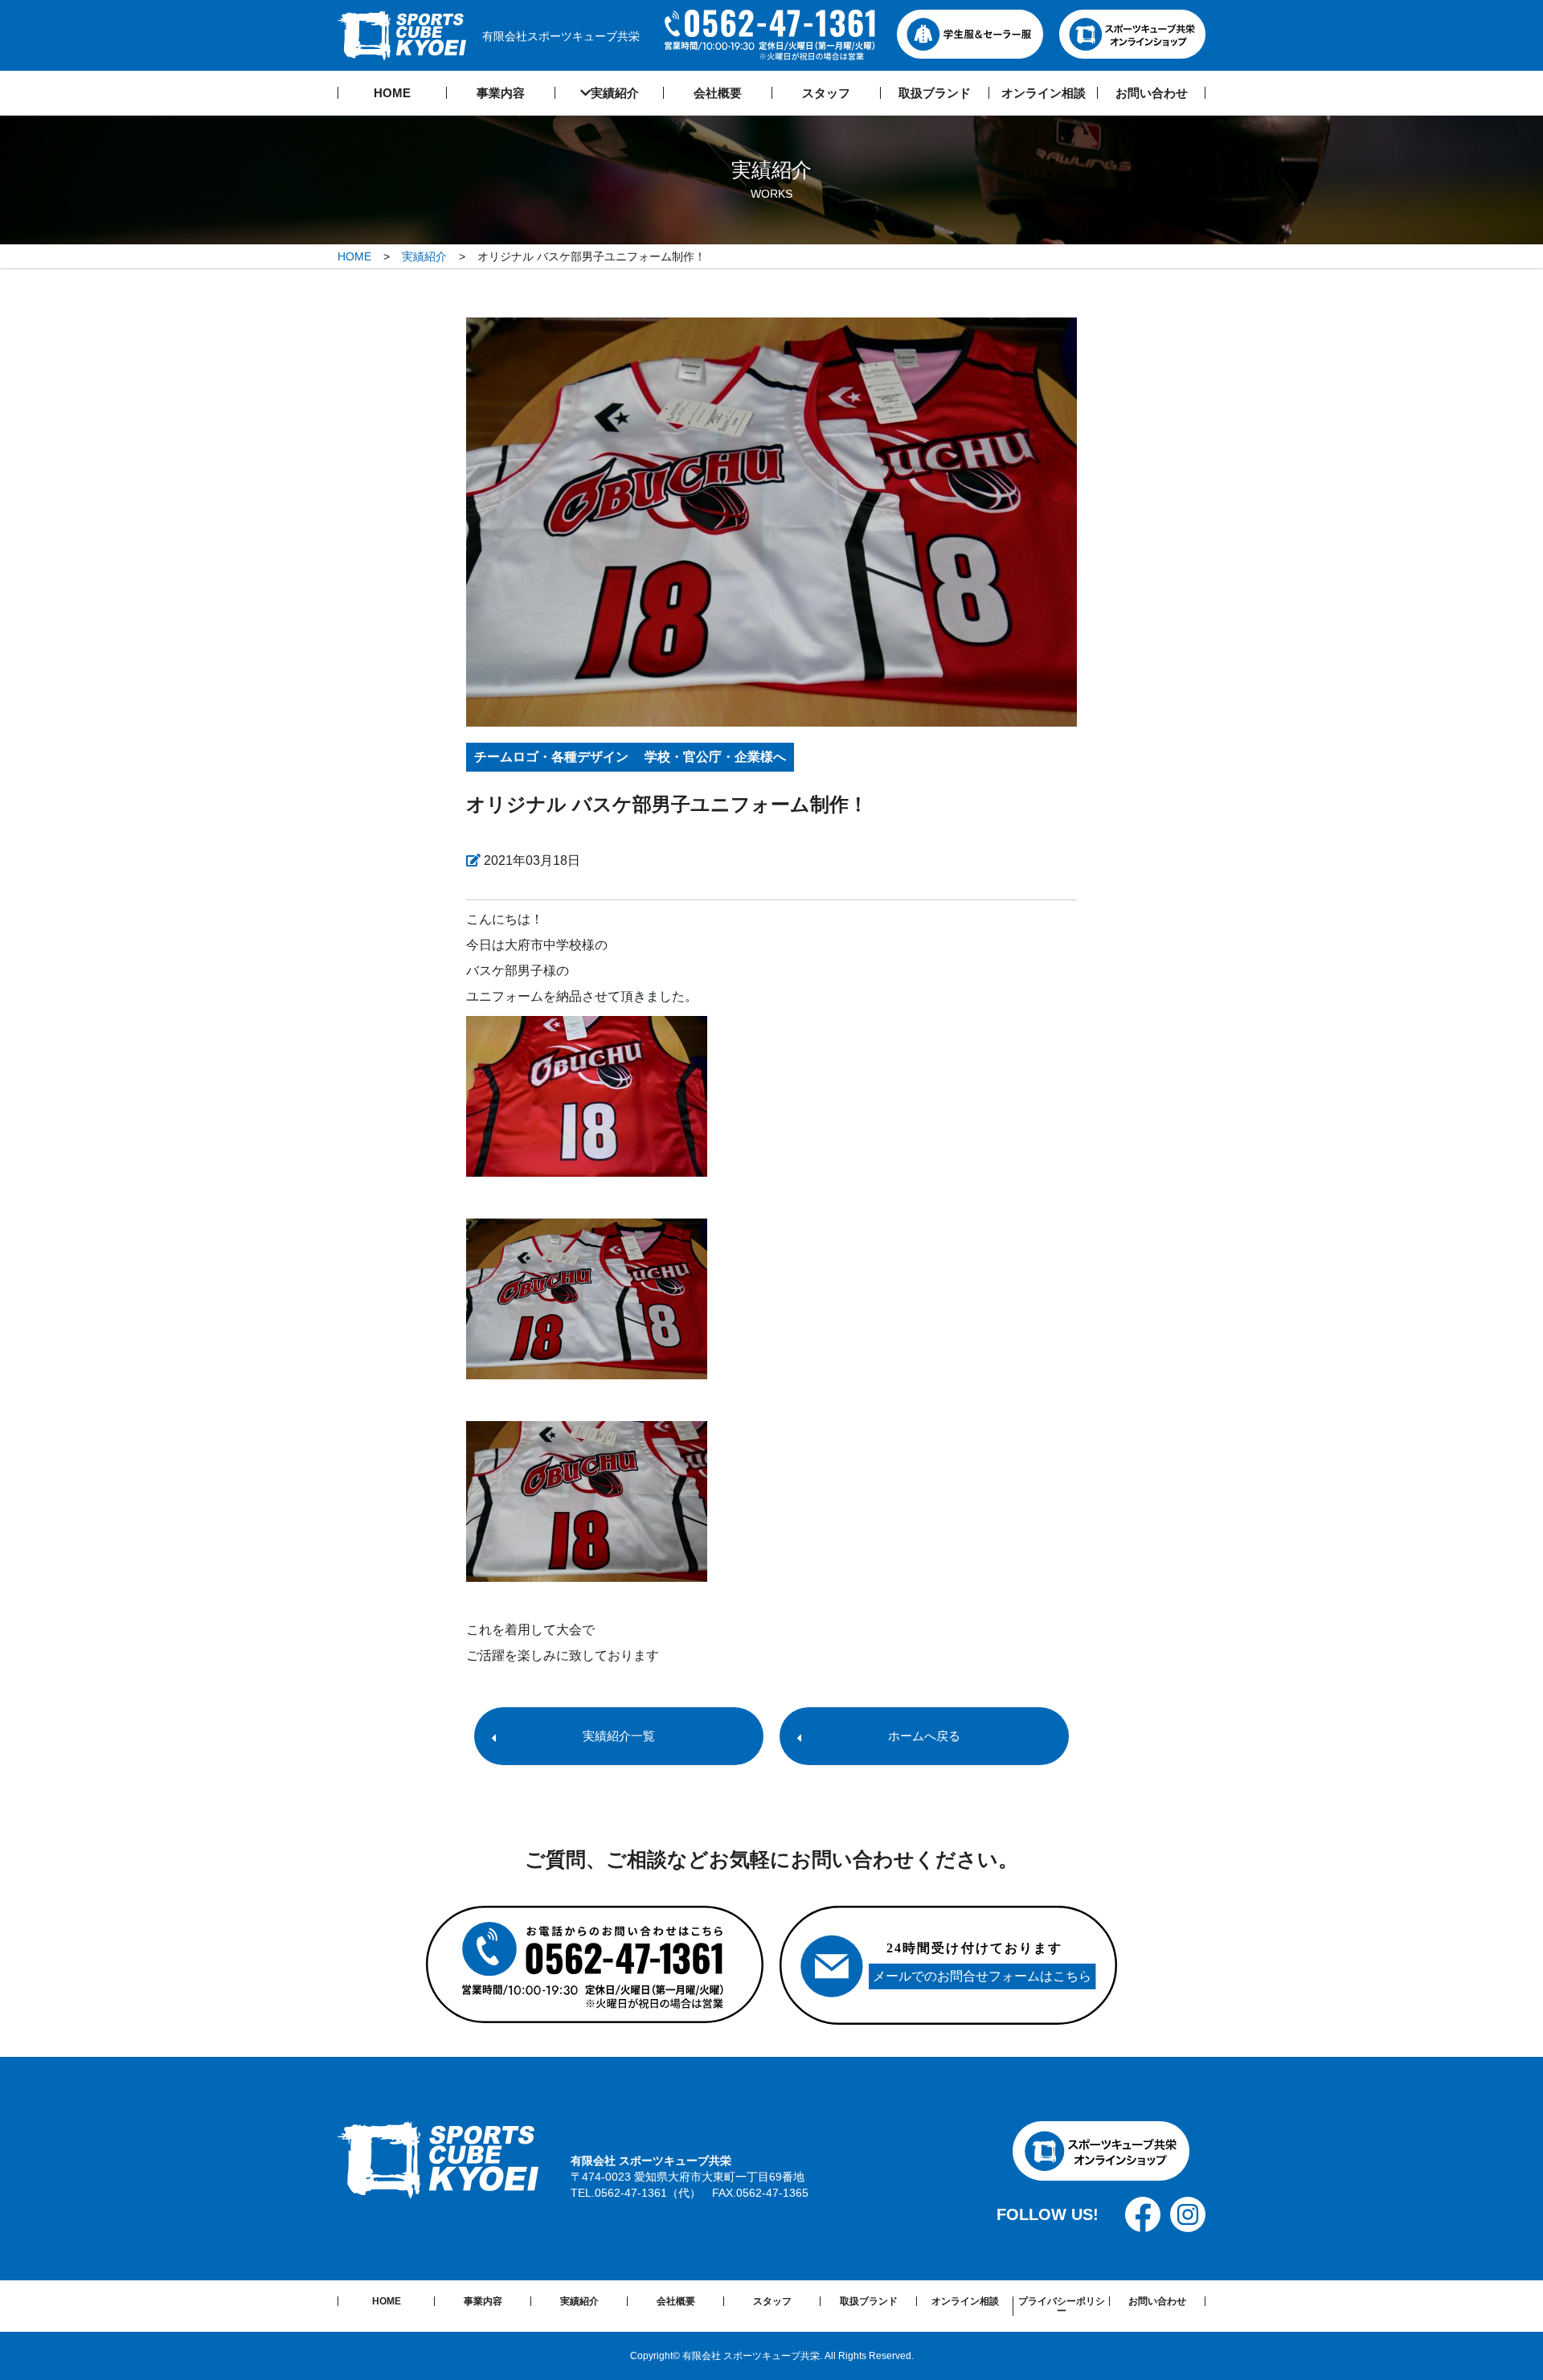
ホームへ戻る (924, 1736)
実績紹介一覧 (619, 1736)
